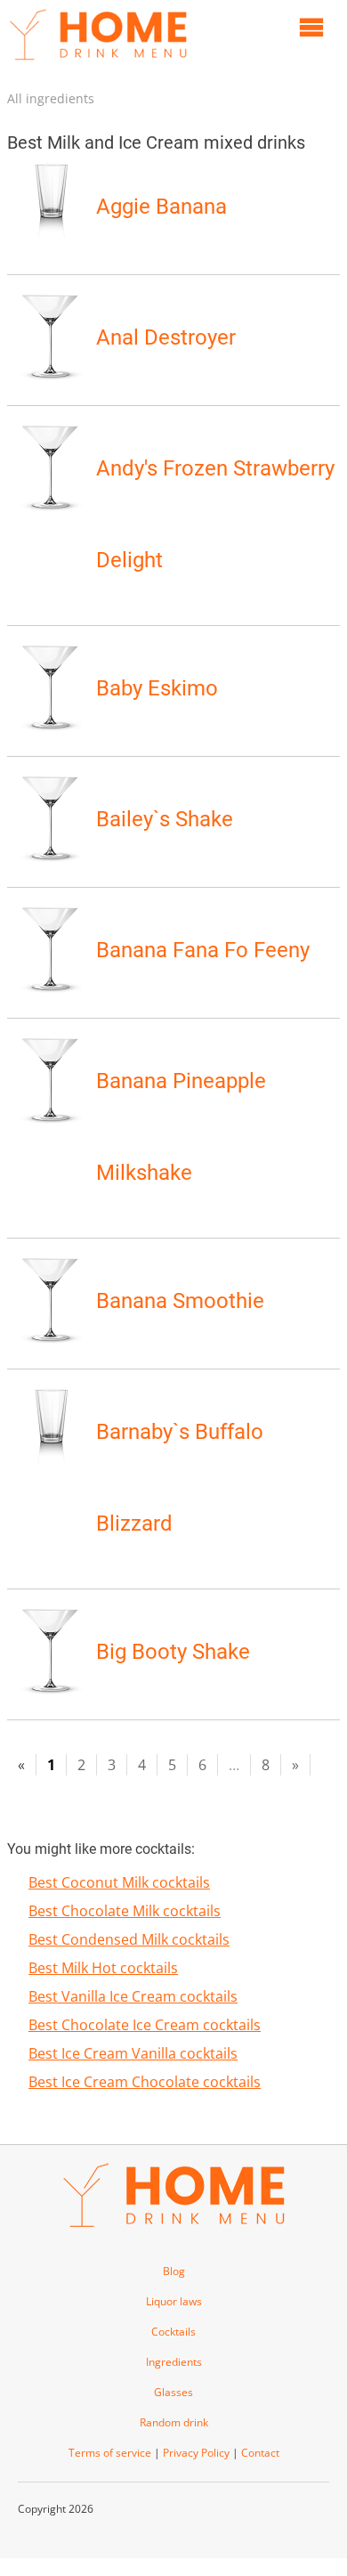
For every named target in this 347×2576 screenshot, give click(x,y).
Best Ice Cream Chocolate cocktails (145, 2082)
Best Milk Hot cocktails (103, 1968)
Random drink (174, 2422)
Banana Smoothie (180, 1301)
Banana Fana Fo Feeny (203, 950)
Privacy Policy (196, 2453)
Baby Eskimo (157, 688)
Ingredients (174, 2362)
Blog (174, 2271)
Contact (260, 2453)
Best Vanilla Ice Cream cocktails (133, 1996)
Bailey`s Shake (165, 819)
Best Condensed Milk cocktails (129, 1939)
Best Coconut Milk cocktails (119, 1882)
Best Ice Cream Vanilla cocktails (133, 2053)
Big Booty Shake (173, 1652)
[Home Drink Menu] (98, 64)
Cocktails (173, 2332)
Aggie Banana (161, 207)
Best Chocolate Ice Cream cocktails (145, 2025)
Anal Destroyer (166, 337)
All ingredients (51, 98)
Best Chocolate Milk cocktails (125, 1911)
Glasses (173, 2392)
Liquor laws (174, 2301)
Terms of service (110, 2453)
